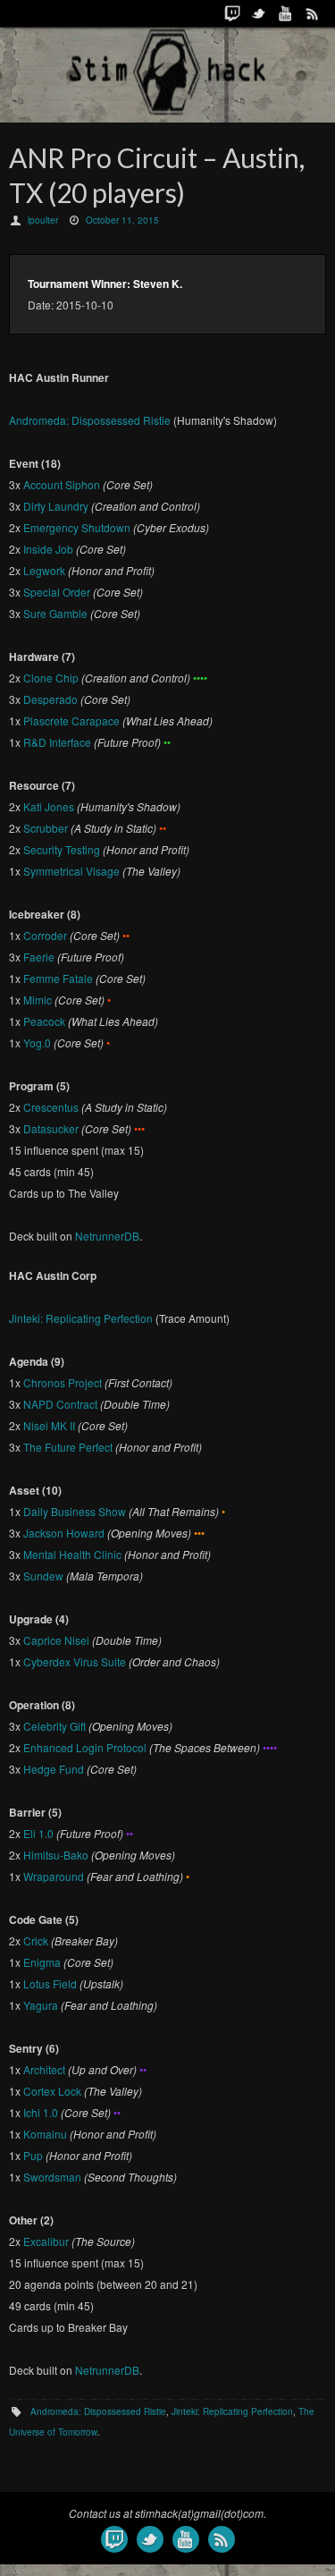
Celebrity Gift (54, 1726)
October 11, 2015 (122, 220)
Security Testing (62, 849)
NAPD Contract (60, 1404)
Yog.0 (37, 1042)
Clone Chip (51, 678)
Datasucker (51, 1128)
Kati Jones (49, 806)
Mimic (38, 1000)
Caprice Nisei (56, 1640)
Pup (33, 2155)
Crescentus (51, 1107)
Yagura (41, 2005)
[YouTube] (286, 13)
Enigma (42, 1962)
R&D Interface (57, 742)
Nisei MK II (49, 1425)
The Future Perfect (68, 1447)
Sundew (43, 1576)
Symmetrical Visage (71, 871)
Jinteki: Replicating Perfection (81, 1318)
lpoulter (43, 220)
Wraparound (54, 1876)
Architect (44, 2069)
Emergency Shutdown (77, 527)
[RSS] (313, 13)
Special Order (57, 592)
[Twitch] (232, 13)
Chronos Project (63, 1382)
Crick (36, 1940)
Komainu (45, 2134)
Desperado (50, 699)
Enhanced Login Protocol (85, 1747)
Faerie (39, 957)
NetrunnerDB (107, 1236)
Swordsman (52, 2177)
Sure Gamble (55, 613)
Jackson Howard (64, 1533)
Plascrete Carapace (71, 720)
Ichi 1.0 (41, 2112)
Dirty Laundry (56, 506)
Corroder (45, 935)
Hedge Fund (54, 1769)
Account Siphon (62, 484)
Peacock (44, 1021)
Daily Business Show (75, 1511)
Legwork (44, 570)
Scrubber (46, 828)
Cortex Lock (52, 2091)
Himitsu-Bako (56, 1855)
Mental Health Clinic (72, 1554)
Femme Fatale (58, 978)
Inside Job (48, 549)
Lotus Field (50, 1983)
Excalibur (46, 2241)
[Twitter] (259, 13)
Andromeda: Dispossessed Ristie (90, 420)
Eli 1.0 (38, 1833)
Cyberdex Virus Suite (75, 1661)
